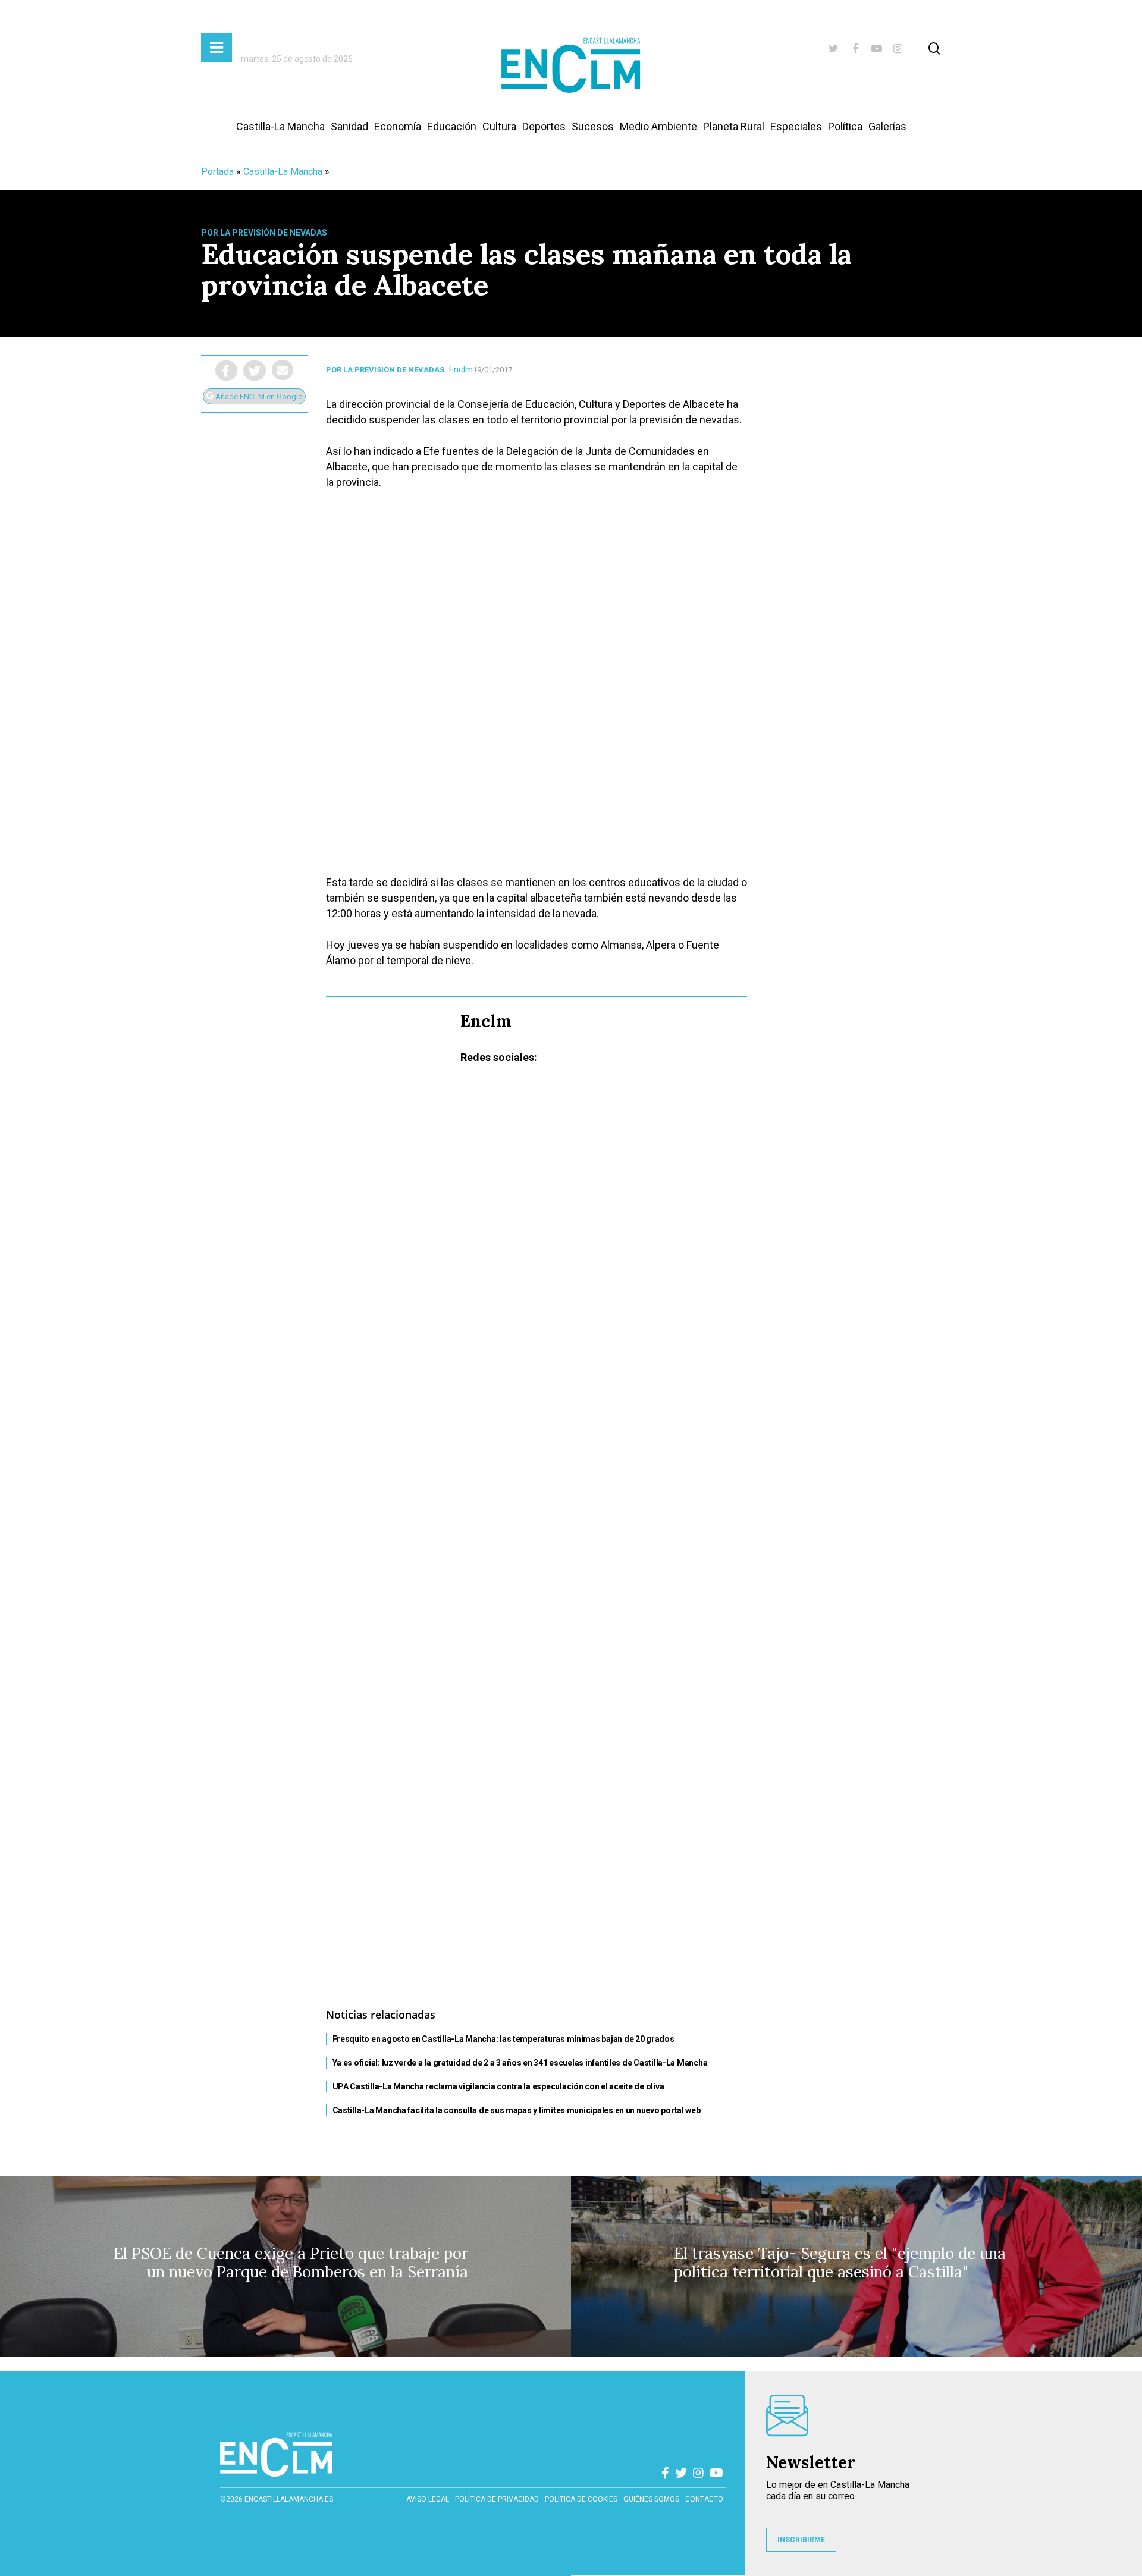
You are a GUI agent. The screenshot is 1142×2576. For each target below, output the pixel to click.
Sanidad (349, 126)
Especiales (796, 126)
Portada (217, 172)
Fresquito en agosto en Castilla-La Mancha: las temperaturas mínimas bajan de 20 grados (503, 2039)
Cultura (499, 126)
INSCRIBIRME (801, 2540)
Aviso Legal (428, 2499)
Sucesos (593, 126)
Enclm (461, 369)
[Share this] (226, 371)
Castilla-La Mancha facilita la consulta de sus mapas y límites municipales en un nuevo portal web (517, 2110)
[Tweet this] (255, 371)
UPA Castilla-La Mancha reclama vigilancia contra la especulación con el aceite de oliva (498, 2086)
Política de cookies (581, 2499)
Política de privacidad (497, 2499)
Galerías (887, 126)
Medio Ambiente (658, 126)
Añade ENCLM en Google (258, 396)
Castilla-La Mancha (280, 126)
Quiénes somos (651, 2499)
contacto (704, 2499)
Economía (398, 126)
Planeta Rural (734, 126)
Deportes (544, 126)
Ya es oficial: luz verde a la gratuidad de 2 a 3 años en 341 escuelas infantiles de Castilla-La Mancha (520, 2063)
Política (845, 126)
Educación (452, 126)
